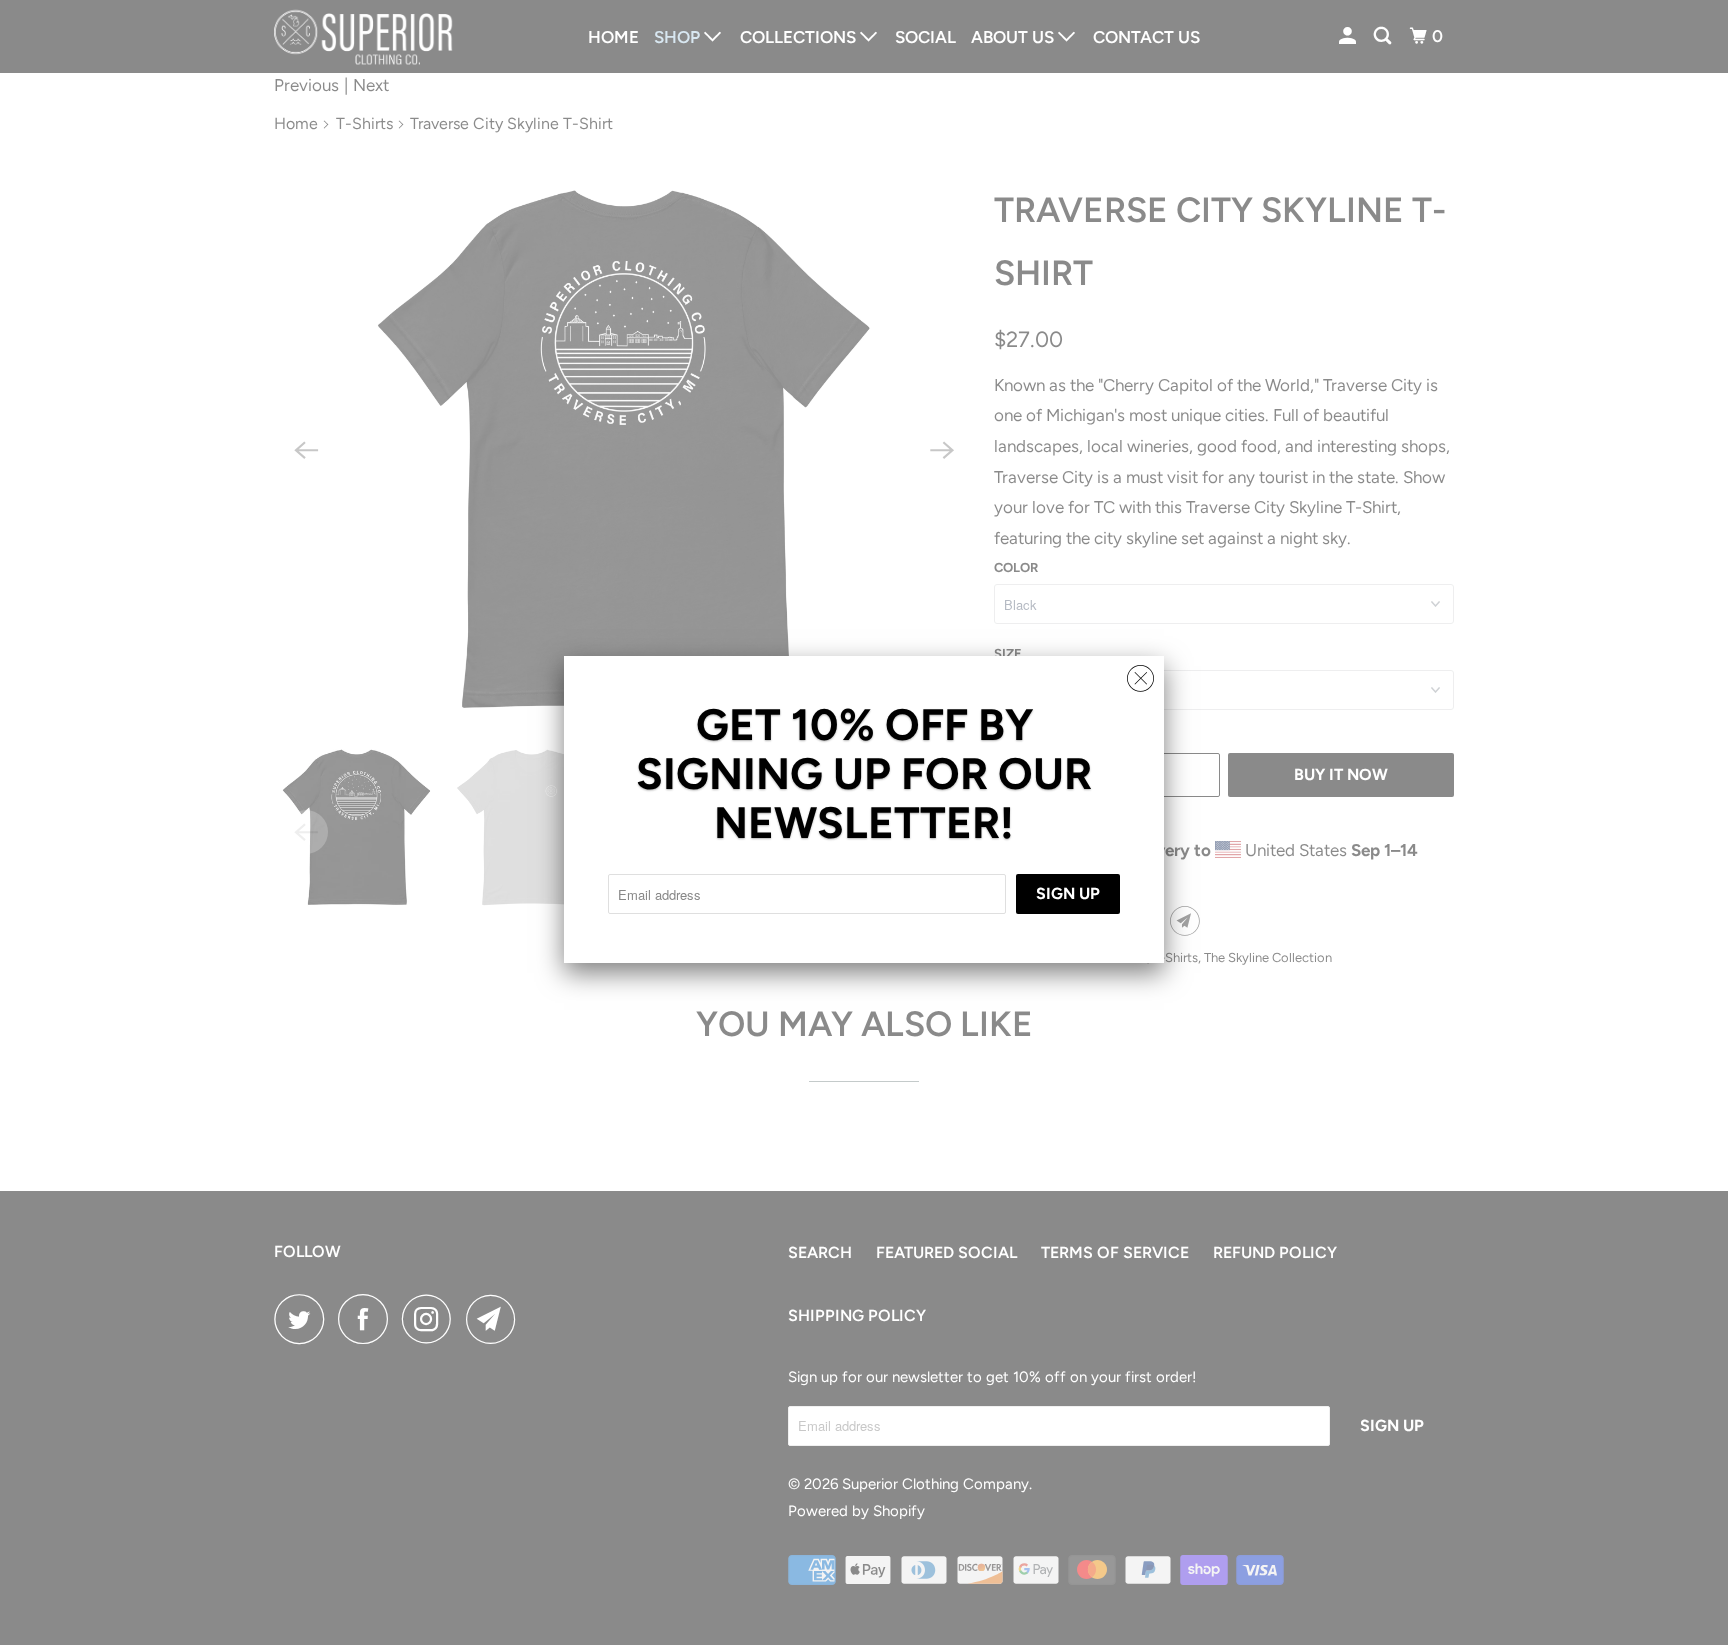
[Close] (1140, 673)
